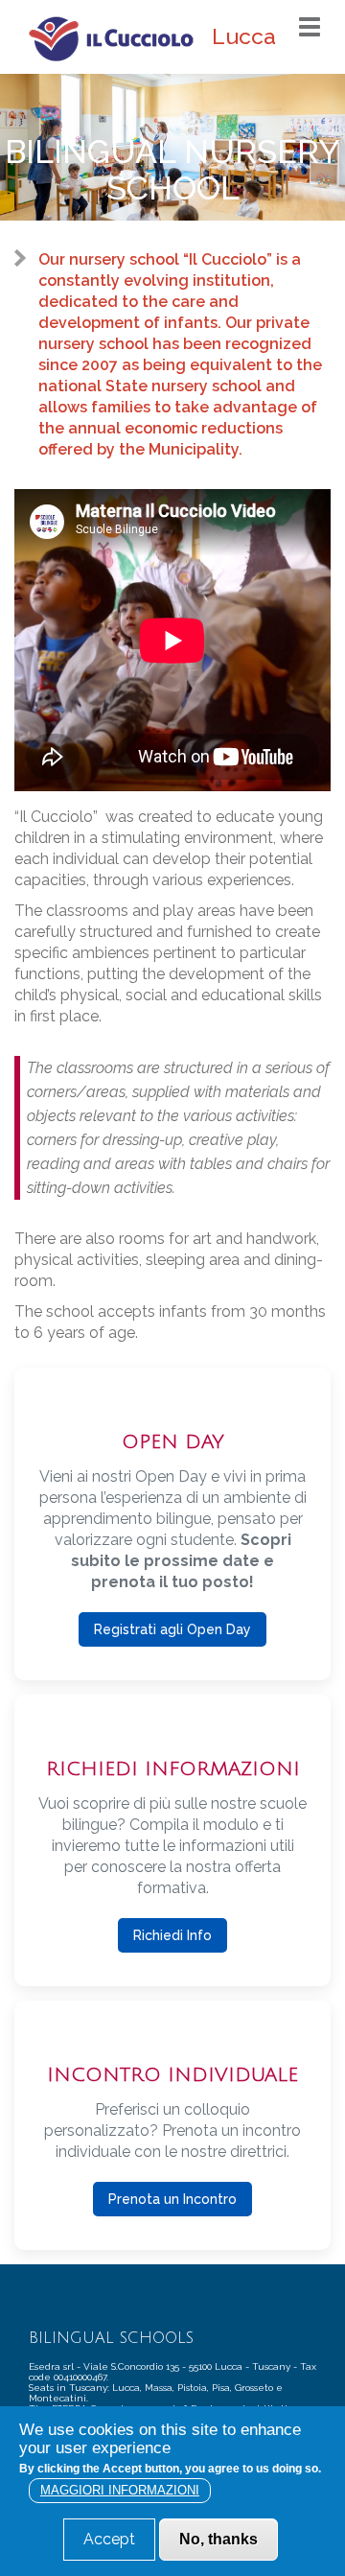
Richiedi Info (172, 1935)
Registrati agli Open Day (172, 1629)
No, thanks (218, 2539)
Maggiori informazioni (120, 2490)
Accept (109, 2539)
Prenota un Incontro (172, 2199)
